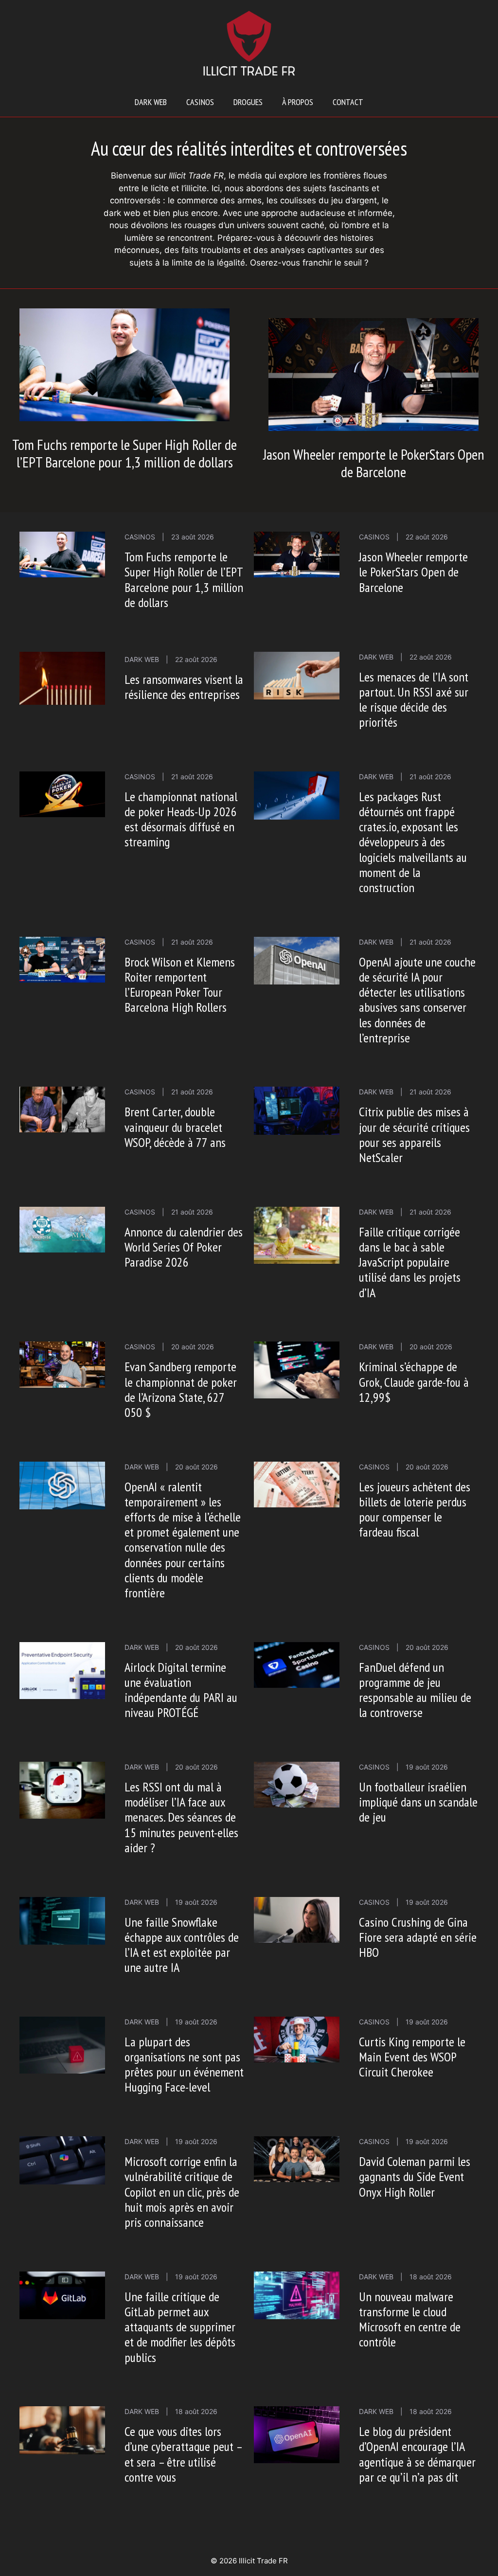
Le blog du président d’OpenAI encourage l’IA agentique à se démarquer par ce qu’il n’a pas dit (417, 2454)
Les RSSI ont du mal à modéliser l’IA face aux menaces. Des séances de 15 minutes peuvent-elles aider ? (181, 1817)
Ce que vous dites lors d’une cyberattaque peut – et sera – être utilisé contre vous (183, 2454)
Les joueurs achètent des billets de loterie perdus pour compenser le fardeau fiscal (415, 1510)
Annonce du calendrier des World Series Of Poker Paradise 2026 (184, 1247)
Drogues (248, 102)
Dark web (151, 102)
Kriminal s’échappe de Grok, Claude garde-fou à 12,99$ (414, 1382)
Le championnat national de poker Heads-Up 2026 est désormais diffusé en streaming (181, 819)
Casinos (200, 102)
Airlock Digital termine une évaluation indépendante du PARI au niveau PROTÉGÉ (181, 1690)
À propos (298, 102)
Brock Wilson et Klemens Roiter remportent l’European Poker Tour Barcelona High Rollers (180, 985)
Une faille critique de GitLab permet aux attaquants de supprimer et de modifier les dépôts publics (180, 2327)
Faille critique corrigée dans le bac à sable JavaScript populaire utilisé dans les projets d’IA (410, 1262)
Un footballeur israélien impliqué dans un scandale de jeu (418, 1802)
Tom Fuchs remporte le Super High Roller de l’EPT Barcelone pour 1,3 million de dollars (124, 453)
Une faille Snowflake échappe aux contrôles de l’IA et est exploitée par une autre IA (182, 1945)
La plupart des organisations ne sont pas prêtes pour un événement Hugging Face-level (184, 2065)
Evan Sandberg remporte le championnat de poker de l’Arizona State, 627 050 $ (181, 1389)
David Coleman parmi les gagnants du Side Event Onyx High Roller (415, 2176)
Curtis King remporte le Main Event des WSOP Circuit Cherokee (412, 2057)
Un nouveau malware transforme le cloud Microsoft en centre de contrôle (410, 2319)
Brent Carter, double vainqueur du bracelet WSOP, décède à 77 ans (175, 1127)
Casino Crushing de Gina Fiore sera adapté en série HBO (418, 1937)
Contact (348, 102)
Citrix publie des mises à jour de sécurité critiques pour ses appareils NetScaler (414, 1135)
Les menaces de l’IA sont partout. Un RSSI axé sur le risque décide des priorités (414, 700)
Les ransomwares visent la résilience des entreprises (184, 687)
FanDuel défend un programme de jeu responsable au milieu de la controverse (415, 1690)
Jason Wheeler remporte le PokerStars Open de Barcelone (374, 463)
